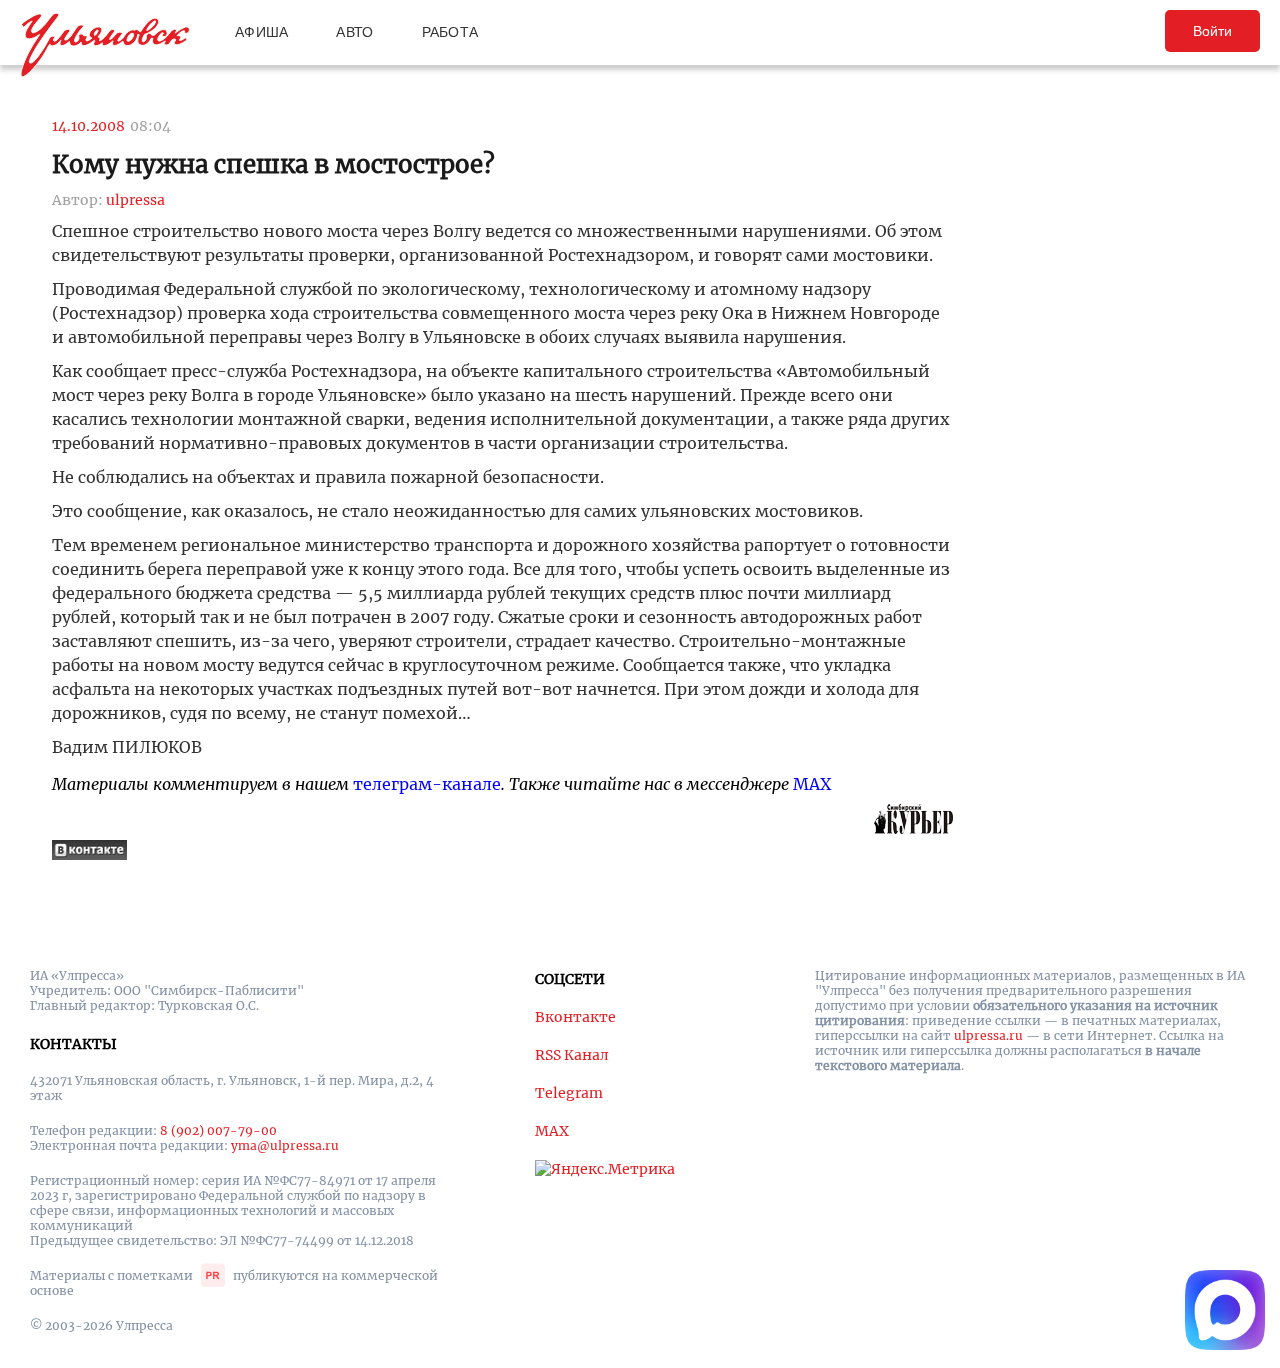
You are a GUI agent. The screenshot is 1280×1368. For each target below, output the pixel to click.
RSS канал (572, 1055)
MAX (812, 784)
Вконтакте (575, 1017)
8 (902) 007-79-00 (218, 1130)
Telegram (569, 1093)
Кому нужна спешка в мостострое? (273, 164)
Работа (450, 32)
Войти (1212, 31)
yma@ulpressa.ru (285, 1145)
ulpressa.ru (988, 1035)
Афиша (261, 32)
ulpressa (135, 200)
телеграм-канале (427, 784)
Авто (354, 32)
